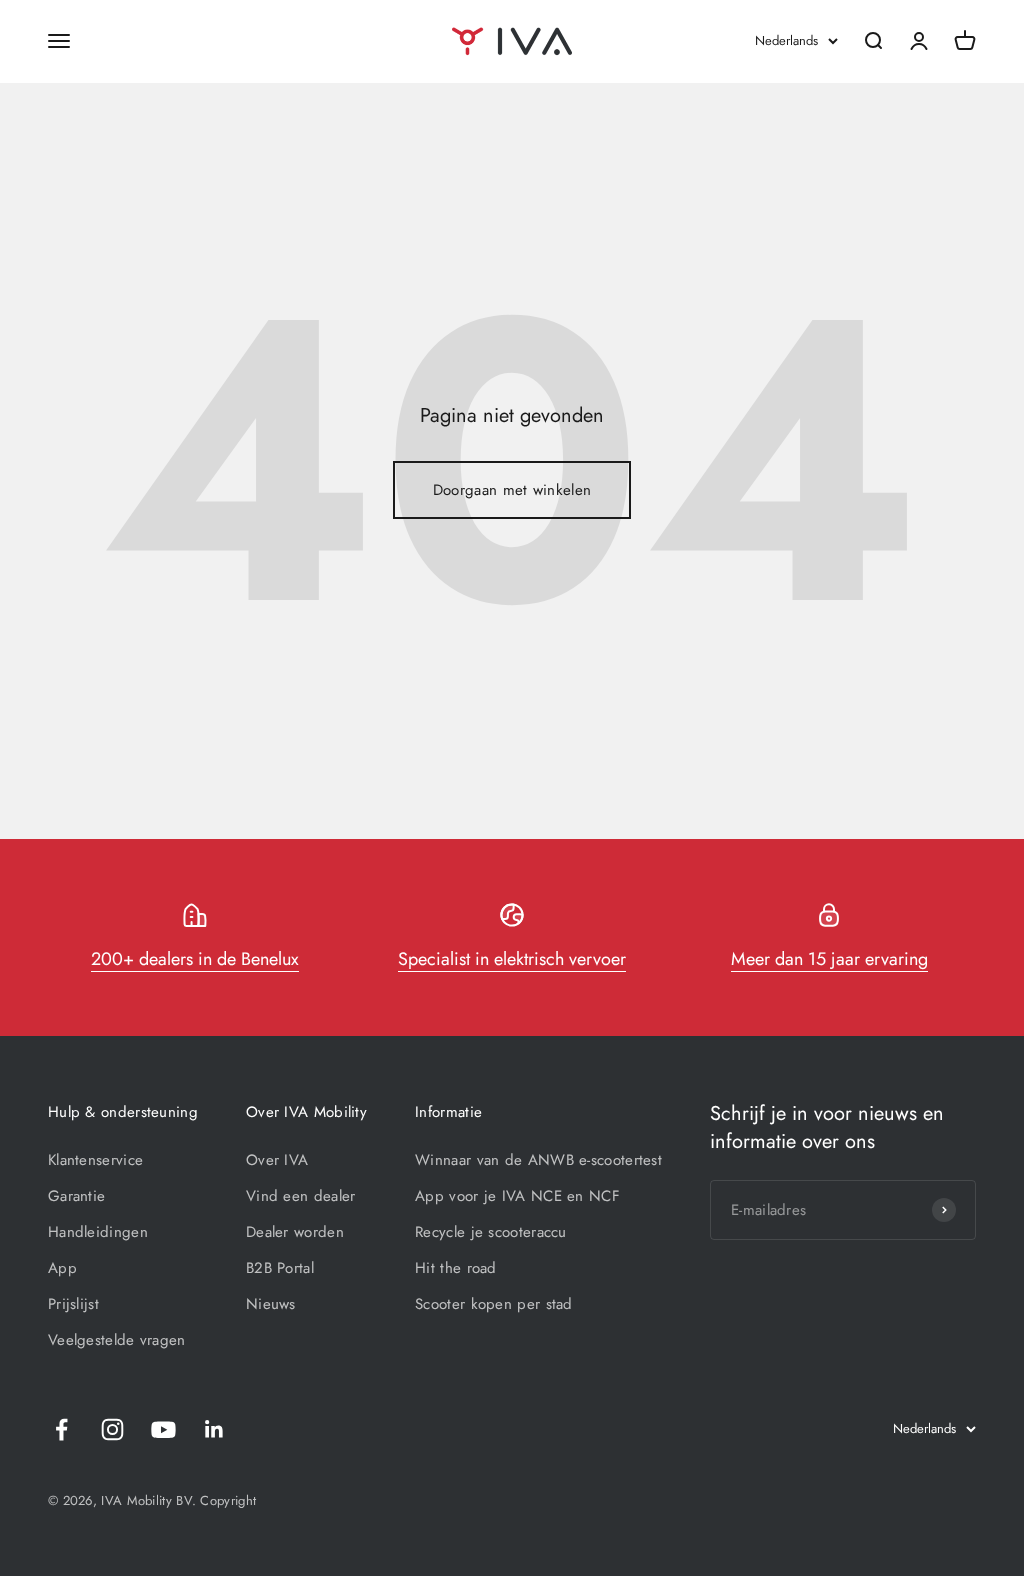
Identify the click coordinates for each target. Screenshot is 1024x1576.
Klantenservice (95, 1160)
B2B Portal (280, 1268)
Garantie (76, 1196)
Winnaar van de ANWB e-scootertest (538, 1160)
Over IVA (277, 1160)
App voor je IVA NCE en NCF (517, 1196)
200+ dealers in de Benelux (195, 959)
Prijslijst (73, 1304)
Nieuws (271, 1304)
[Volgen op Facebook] (61, 1429)
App (62, 1268)
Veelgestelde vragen (117, 1340)
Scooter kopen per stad (494, 1304)
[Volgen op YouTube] (163, 1429)
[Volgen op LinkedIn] (214, 1429)
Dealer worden (295, 1232)
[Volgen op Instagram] (112, 1429)
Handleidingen (98, 1232)
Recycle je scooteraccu (491, 1232)
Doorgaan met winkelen (512, 490)
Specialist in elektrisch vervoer (512, 959)
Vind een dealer (301, 1196)
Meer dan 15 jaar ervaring (829, 959)
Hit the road (456, 1268)
